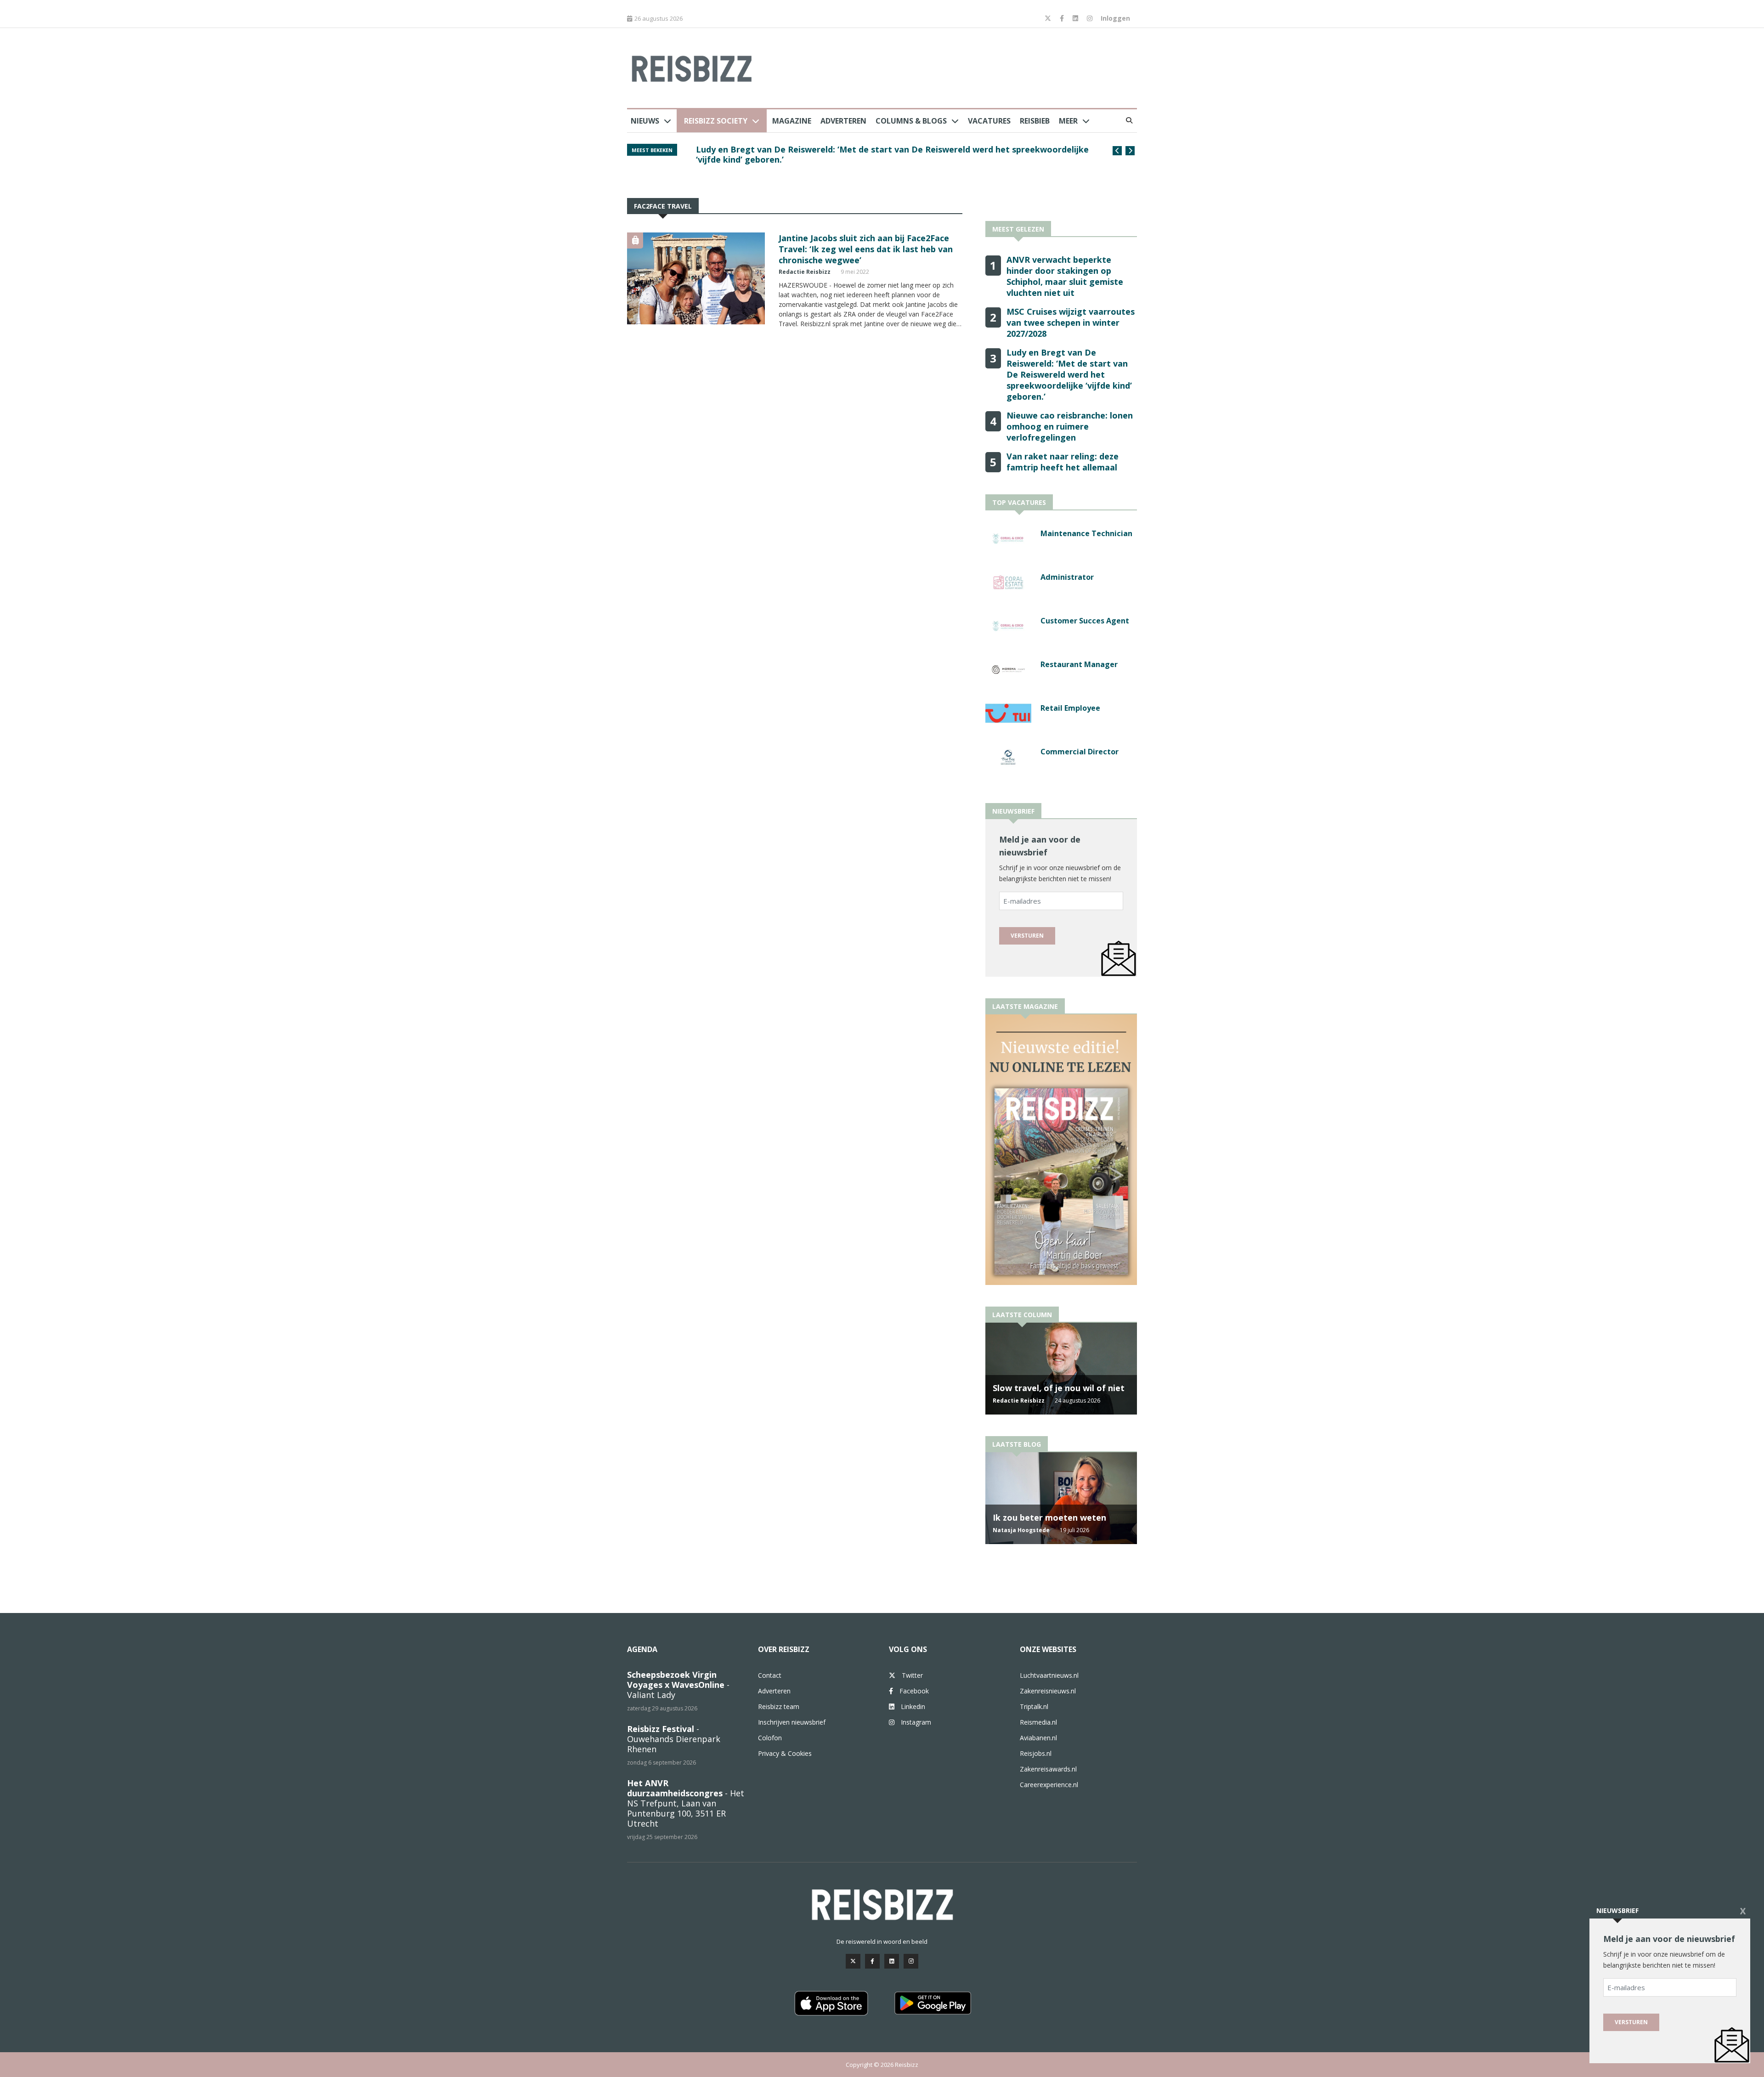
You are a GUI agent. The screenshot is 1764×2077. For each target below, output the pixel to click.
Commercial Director (1080, 752)
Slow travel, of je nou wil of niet (1059, 1388)
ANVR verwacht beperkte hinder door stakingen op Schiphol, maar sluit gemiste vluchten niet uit (1065, 276)
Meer (1068, 121)
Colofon (770, 1738)
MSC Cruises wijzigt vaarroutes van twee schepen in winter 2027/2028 (1071, 323)
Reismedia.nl (1038, 1722)
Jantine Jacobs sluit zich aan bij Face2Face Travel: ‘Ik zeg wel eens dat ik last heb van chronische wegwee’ (866, 249)
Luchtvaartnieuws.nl (1049, 1675)
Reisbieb (1035, 121)
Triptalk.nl (1034, 1706)
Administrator (1067, 577)
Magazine (792, 121)
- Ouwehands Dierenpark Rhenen (674, 1739)
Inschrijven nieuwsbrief (792, 1722)
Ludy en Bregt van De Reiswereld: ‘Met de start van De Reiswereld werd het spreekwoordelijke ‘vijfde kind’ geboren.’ (1069, 374)
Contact (770, 1675)
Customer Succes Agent (1085, 621)
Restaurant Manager (1079, 664)
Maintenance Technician (1086, 533)
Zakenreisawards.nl (1048, 1769)
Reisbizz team (779, 1706)
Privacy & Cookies (785, 1753)
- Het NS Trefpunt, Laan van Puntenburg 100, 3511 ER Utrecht (686, 1803)
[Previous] (1117, 151)
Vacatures (989, 121)
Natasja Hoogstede (1021, 1530)
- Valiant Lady (678, 1685)
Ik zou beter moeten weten (1049, 1517)
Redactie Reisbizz (805, 272)
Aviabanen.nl (1038, 1738)
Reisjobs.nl (1036, 1753)
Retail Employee (1070, 708)
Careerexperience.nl (1049, 1785)
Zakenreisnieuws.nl (1048, 1691)
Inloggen (1115, 18)
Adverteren (843, 121)
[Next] (1130, 151)
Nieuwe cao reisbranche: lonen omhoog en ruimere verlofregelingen (837, 149)
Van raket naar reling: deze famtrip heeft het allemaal (1063, 462)
